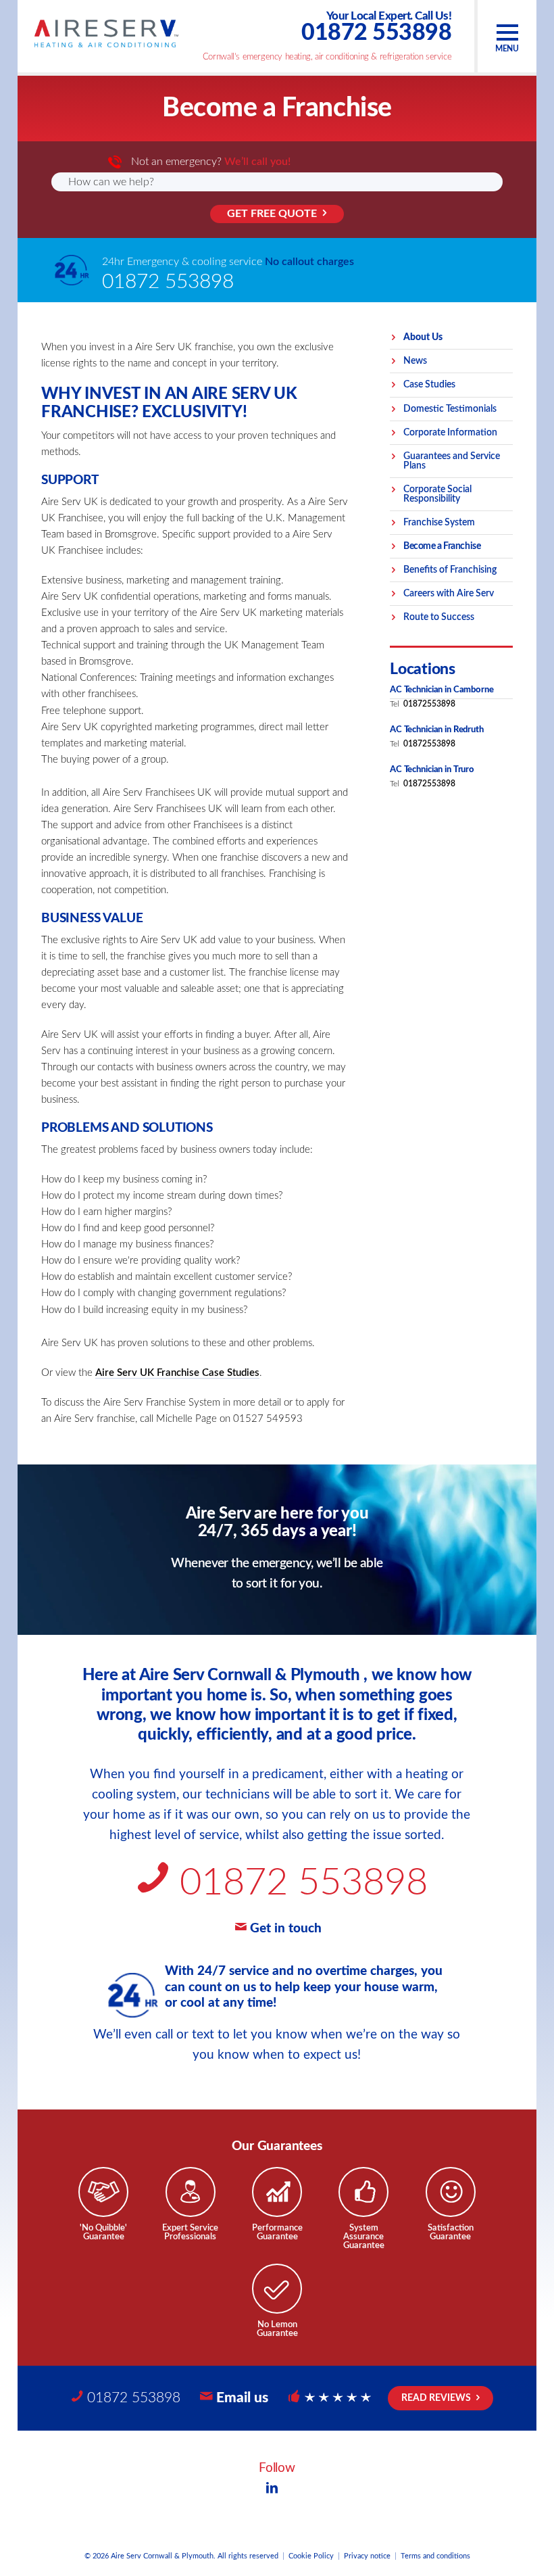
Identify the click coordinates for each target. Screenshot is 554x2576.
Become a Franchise (442, 546)
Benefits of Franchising (450, 570)
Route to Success (439, 617)
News (415, 361)
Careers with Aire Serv (449, 594)
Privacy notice (367, 2556)
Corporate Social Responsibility (437, 494)
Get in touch (286, 1929)
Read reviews (436, 2398)
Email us (242, 2398)
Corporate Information (450, 433)
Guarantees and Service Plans (452, 461)
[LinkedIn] (272, 2489)
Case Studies (429, 385)
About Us (423, 337)
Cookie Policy (311, 2556)
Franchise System (439, 523)
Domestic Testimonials (450, 409)
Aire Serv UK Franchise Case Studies (177, 1373)
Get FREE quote (272, 214)
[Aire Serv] (106, 33)
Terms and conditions (435, 2556)
